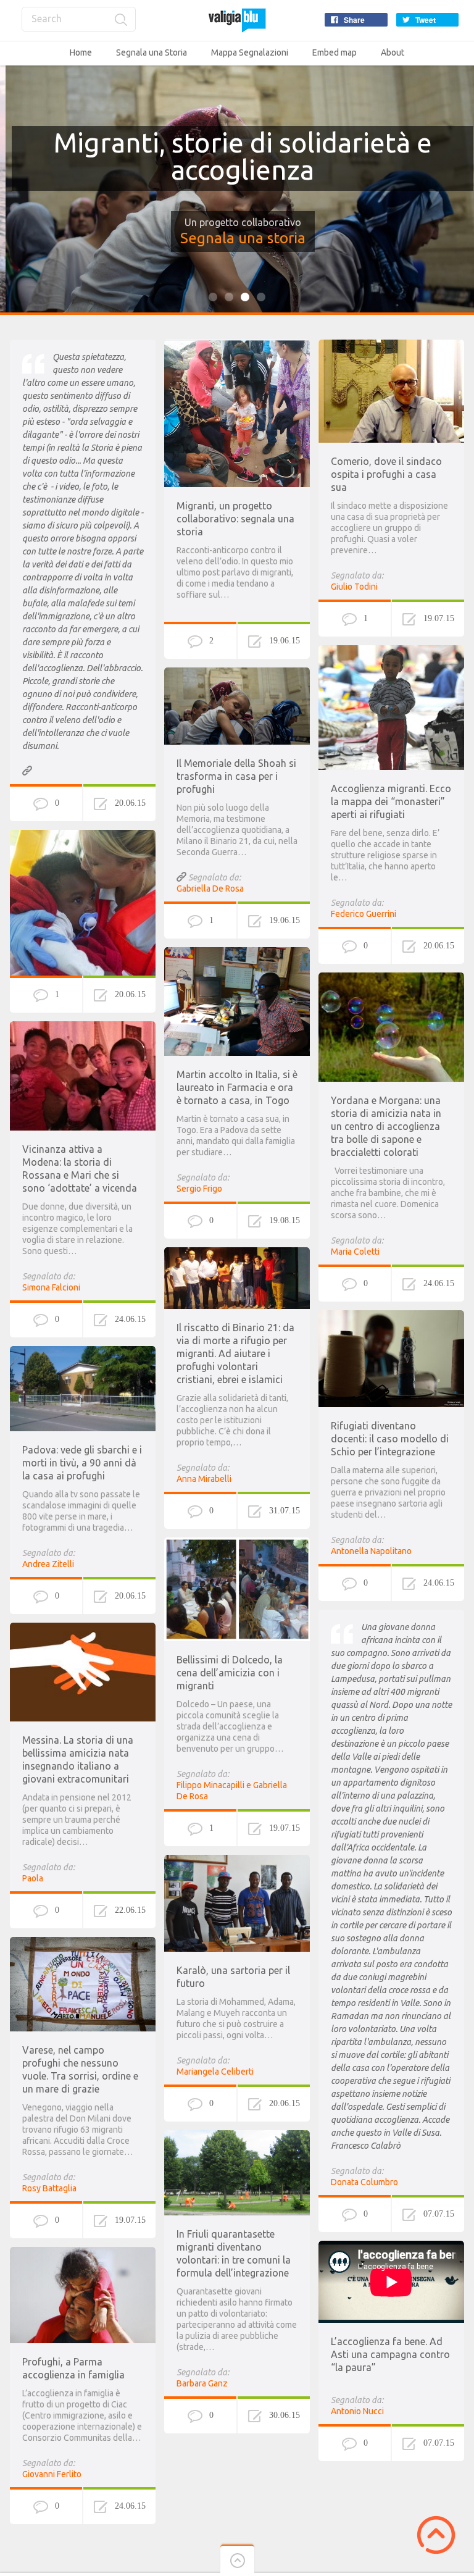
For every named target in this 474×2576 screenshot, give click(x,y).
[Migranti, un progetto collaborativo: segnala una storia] (237, 345)
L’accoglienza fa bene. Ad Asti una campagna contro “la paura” (390, 2354)
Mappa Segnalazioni (250, 52)
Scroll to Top (436, 2535)
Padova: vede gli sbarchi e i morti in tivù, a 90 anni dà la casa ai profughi (82, 1463)
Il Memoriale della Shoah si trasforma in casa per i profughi (236, 776)
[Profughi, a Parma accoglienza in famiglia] (83, 2252)
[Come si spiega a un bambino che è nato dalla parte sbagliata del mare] (83, 835)
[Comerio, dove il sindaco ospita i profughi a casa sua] (391, 345)
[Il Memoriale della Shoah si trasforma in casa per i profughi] (237, 673)
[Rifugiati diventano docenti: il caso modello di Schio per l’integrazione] (391, 1316)
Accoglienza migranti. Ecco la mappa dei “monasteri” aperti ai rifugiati (391, 801)
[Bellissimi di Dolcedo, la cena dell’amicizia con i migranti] (237, 1543)
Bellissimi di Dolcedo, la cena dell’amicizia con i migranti (230, 1673)
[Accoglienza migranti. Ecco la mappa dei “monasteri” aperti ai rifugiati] (391, 651)
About (393, 52)
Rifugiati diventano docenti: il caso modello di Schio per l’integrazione (390, 1439)
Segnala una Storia (152, 52)
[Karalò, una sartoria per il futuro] (237, 1860)
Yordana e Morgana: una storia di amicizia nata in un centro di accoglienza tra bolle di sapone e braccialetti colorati (386, 1126)
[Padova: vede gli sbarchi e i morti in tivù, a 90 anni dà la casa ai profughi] (83, 1352)
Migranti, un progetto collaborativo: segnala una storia (235, 519)
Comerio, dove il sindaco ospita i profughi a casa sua (386, 474)
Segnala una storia (237, 238)
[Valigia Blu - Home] (237, 20)
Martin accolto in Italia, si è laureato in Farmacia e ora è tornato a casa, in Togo (237, 1087)
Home (81, 52)
